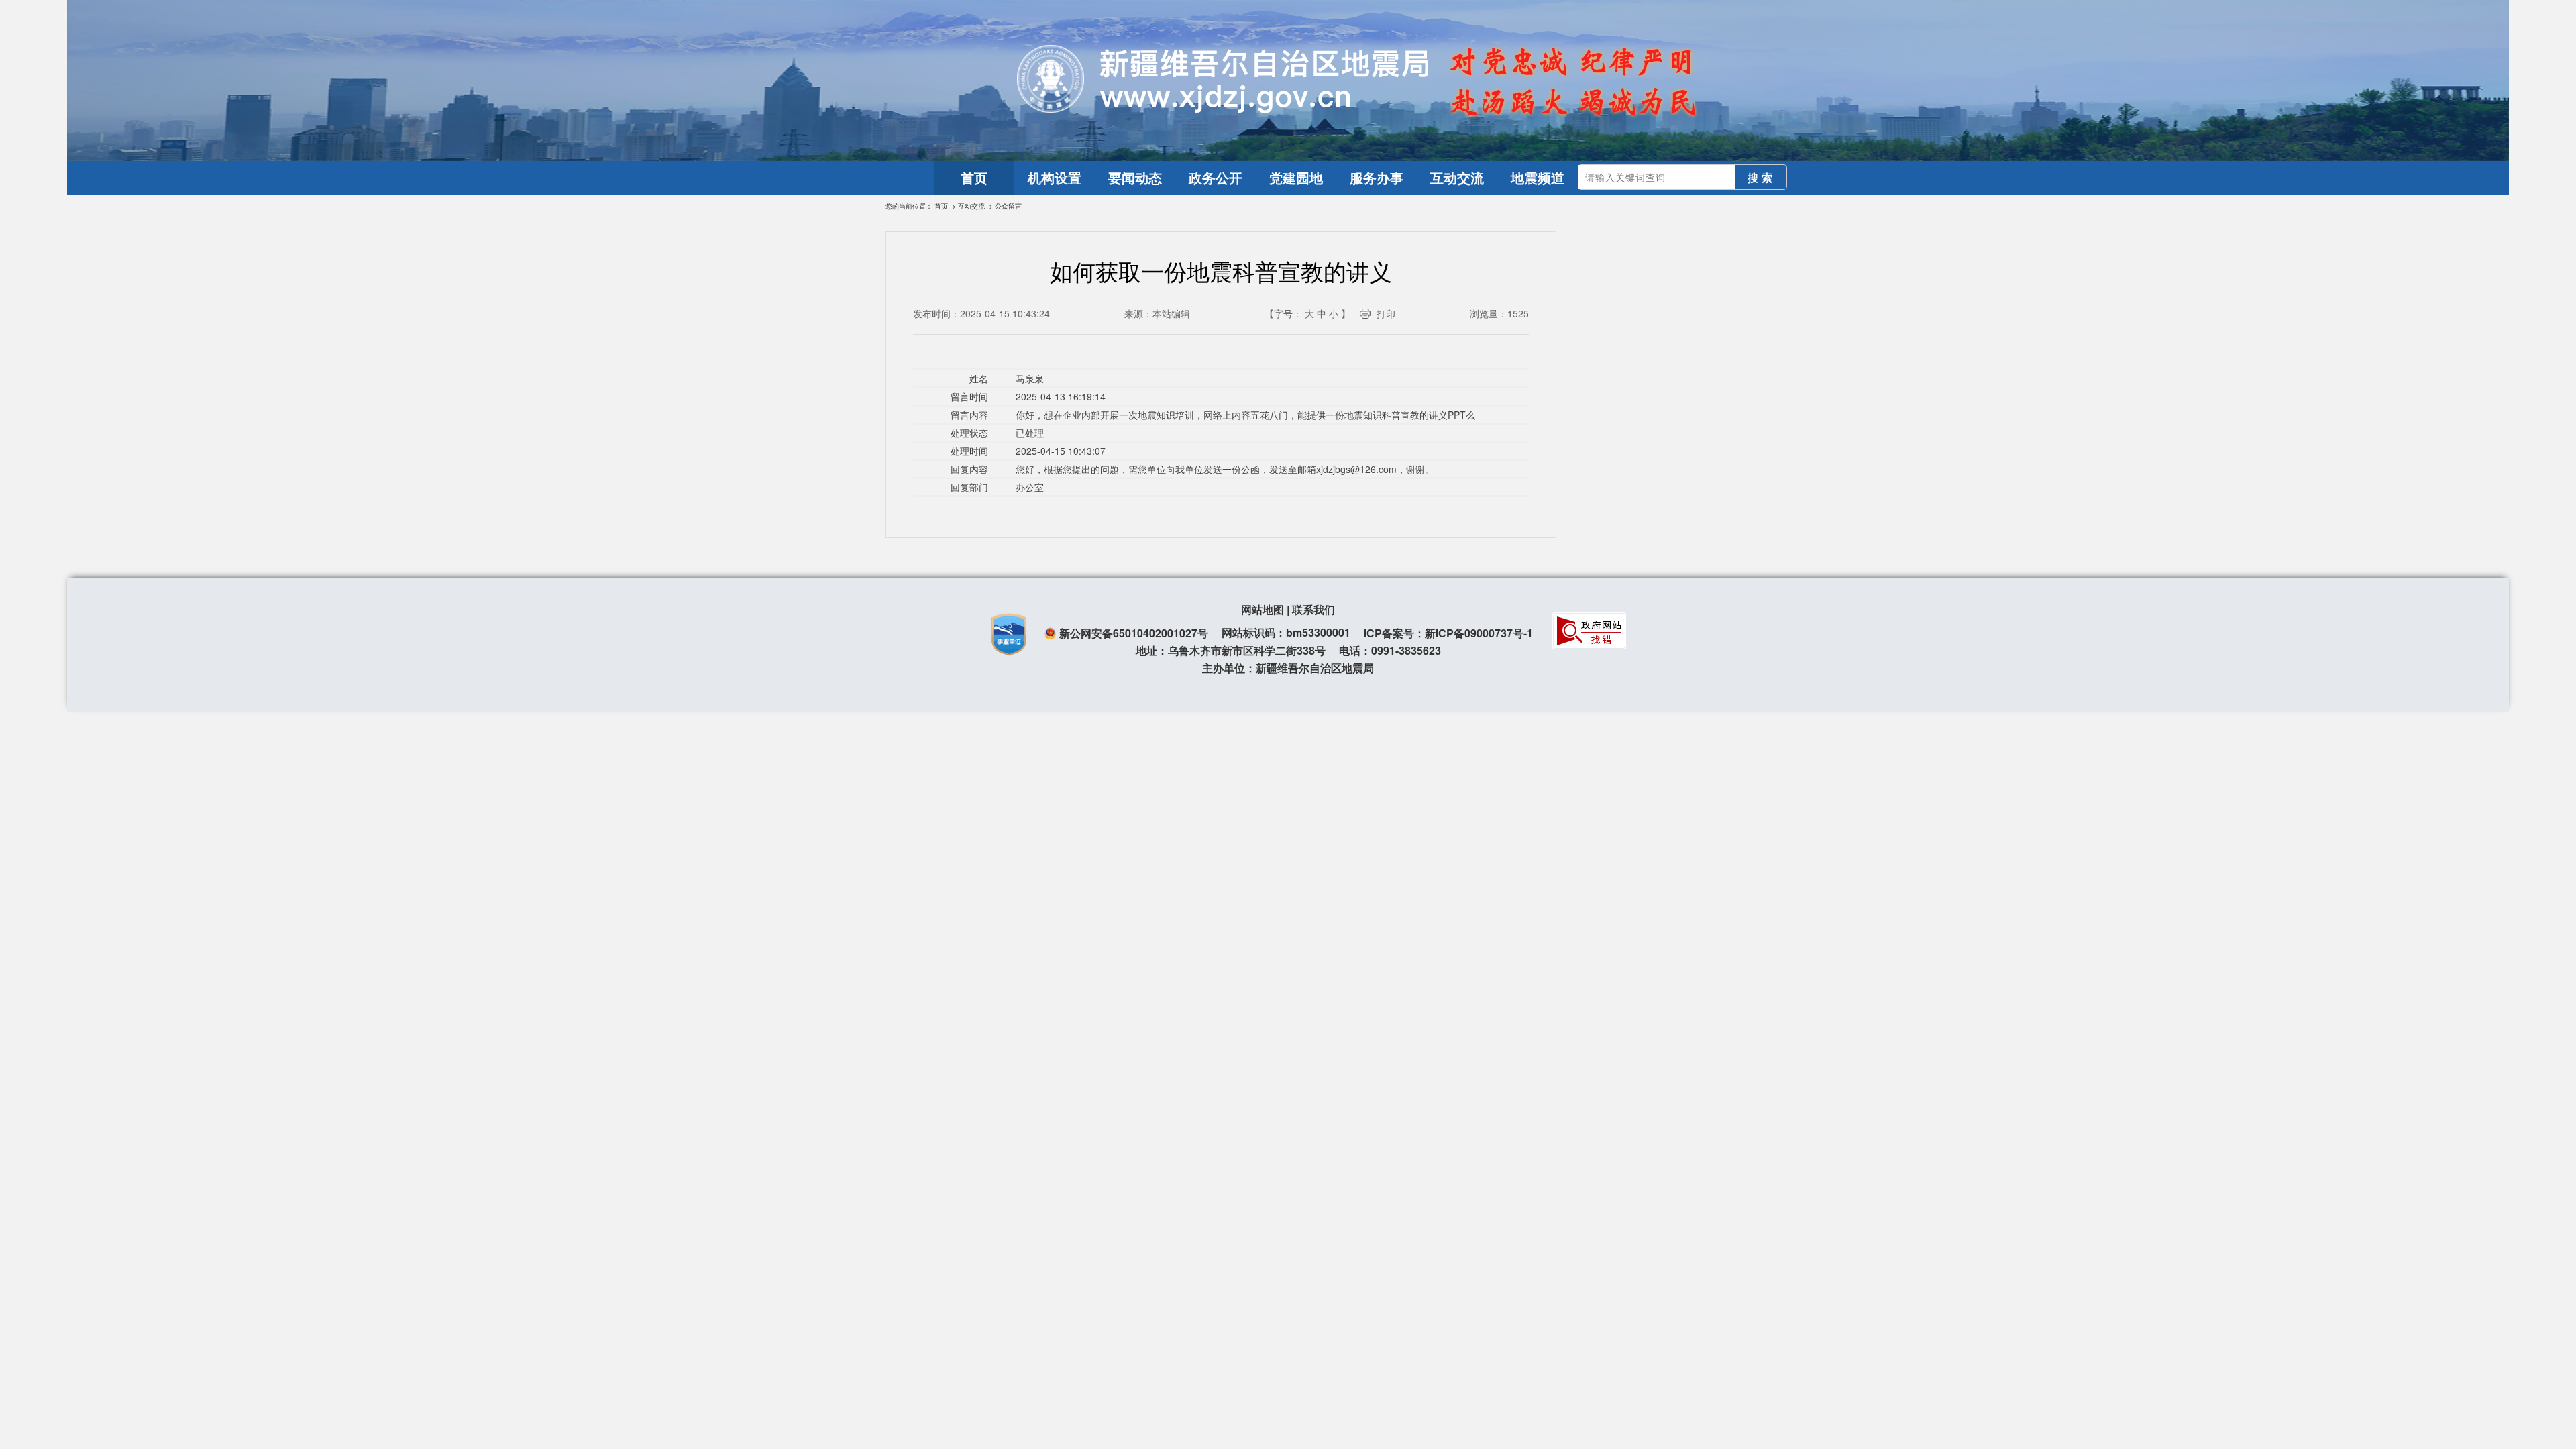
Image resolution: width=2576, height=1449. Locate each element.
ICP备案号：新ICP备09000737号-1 (1448, 633)
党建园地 (1296, 177)
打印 (1386, 313)
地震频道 (1538, 177)
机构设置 (1055, 177)
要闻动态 (1135, 177)
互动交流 (1457, 177)
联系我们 (1313, 609)
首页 (974, 177)
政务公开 (1216, 177)
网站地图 (1263, 609)
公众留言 (1008, 206)
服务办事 (1377, 177)
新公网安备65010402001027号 (1134, 633)
